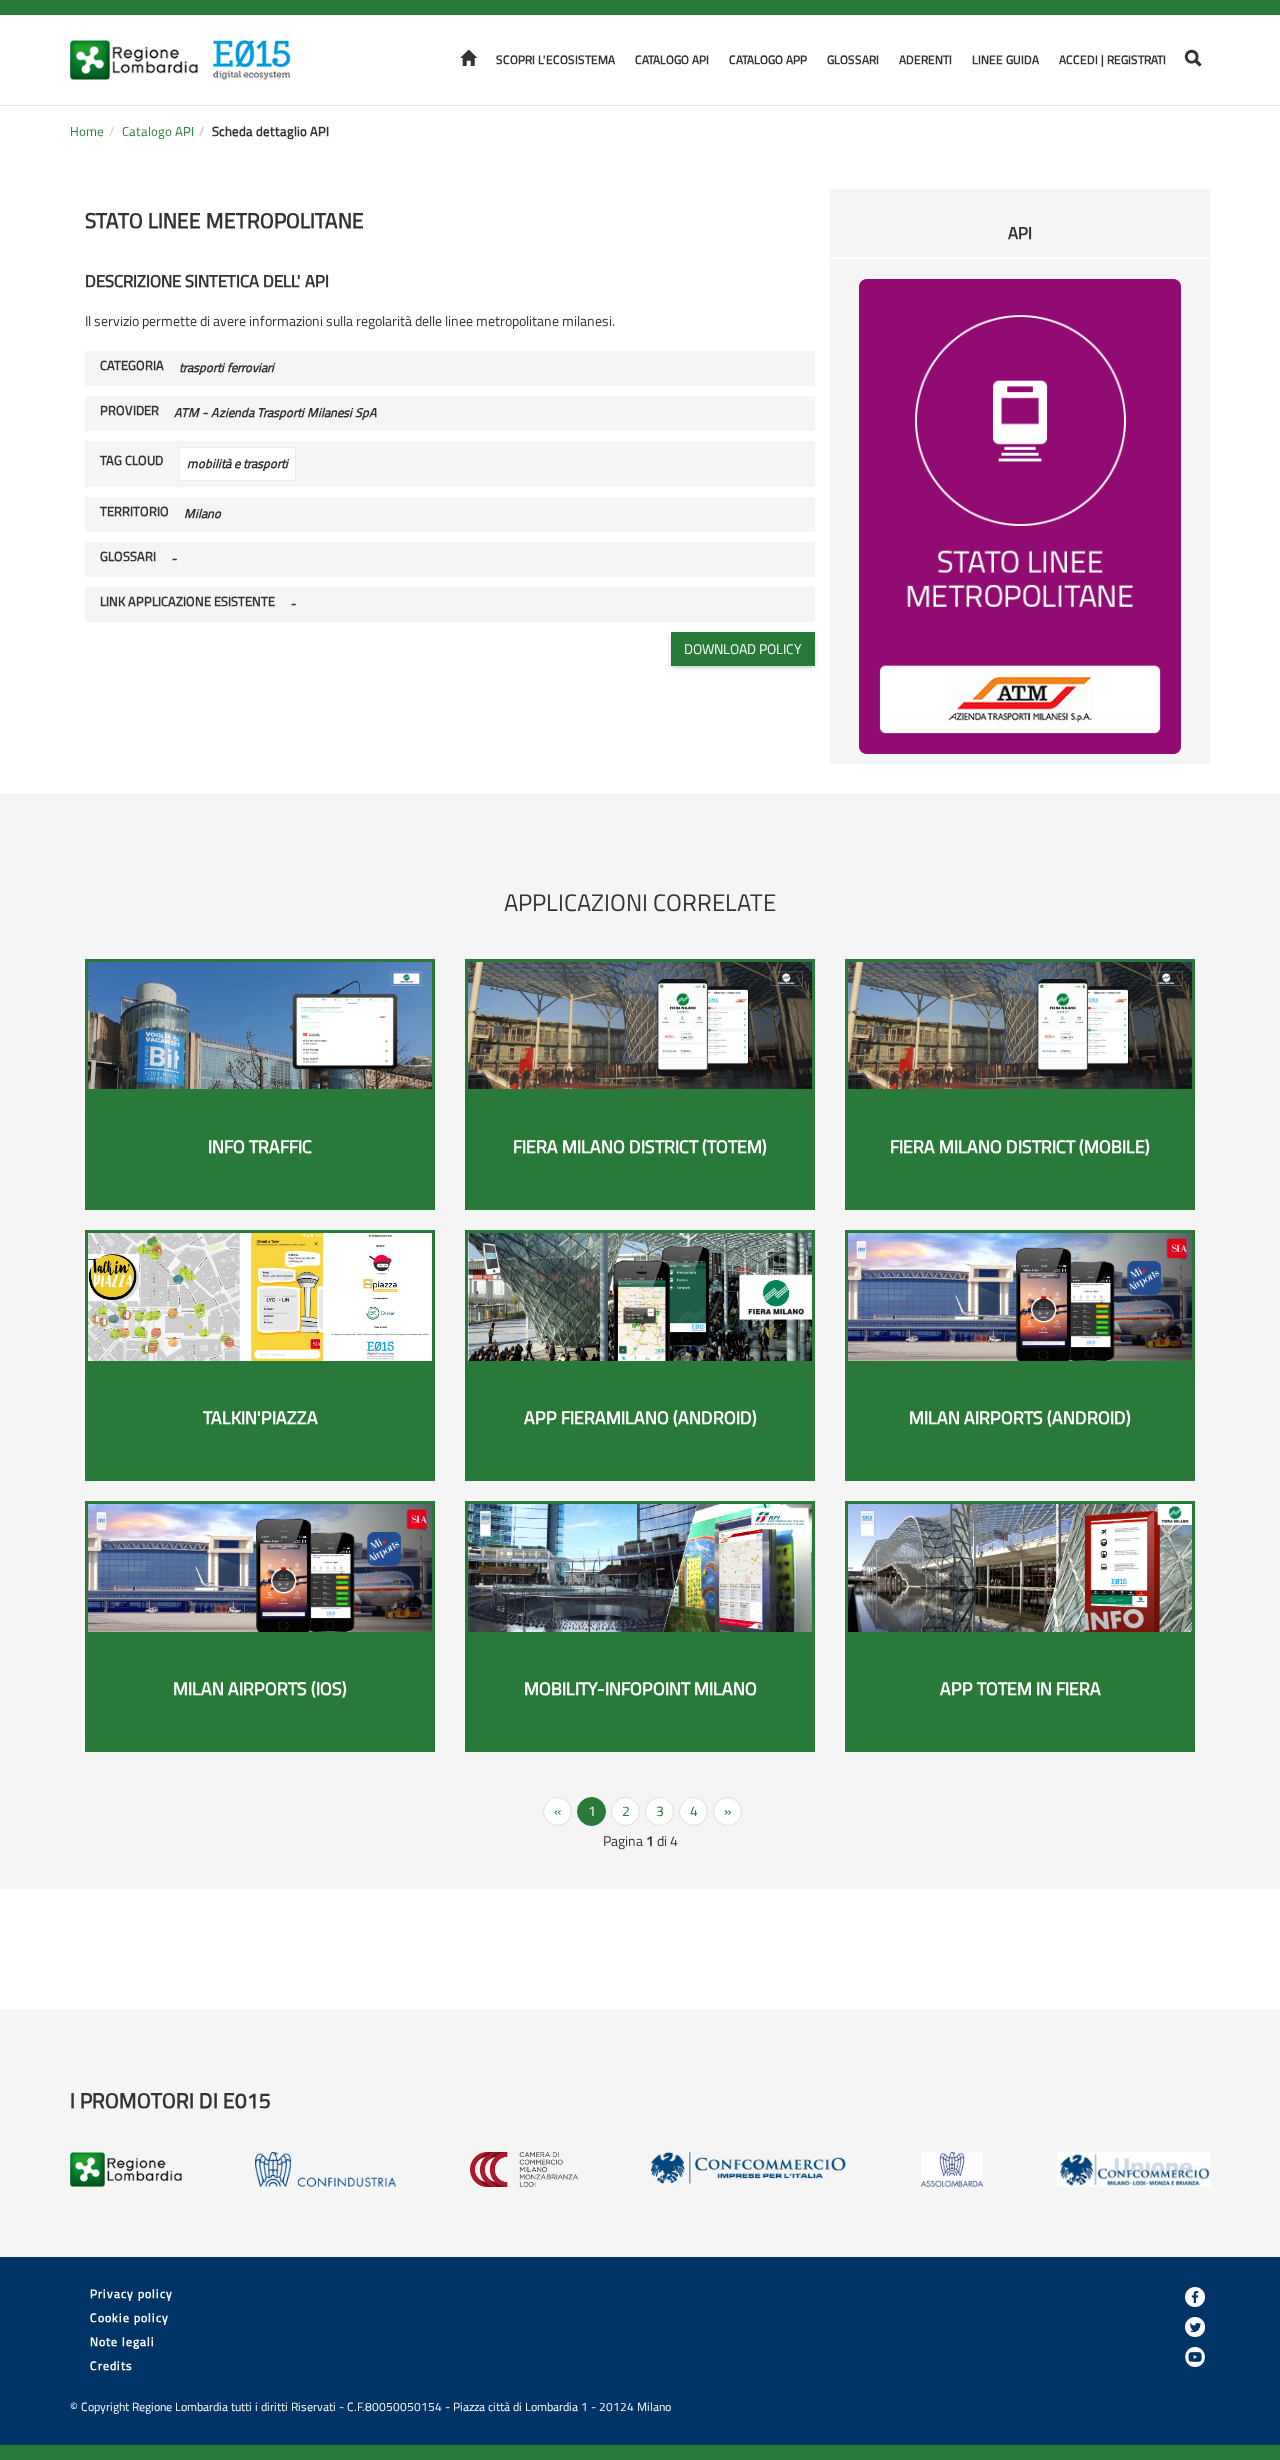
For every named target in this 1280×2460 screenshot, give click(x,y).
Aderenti (925, 59)
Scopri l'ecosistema (555, 59)
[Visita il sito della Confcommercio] (749, 2169)
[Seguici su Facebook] (1195, 2297)
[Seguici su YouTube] (1195, 2357)
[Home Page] (258, 47)
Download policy (743, 648)
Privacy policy (131, 2293)
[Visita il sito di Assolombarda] (952, 2169)
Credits (111, 2365)
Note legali (122, 2341)
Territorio (134, 512)
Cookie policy (129, 2317)
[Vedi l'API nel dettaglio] (1020, 514)
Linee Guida (1005, 59)
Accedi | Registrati (1112, 59)
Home (87, 131)
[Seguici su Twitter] (1195, 2327)
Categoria (132, 366)
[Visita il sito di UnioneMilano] (1133, 2169)
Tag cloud (131, 461)
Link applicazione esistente (187, 602)
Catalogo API (672, 59)
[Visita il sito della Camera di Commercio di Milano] (524, 2169)
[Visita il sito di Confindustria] (325, 2169)
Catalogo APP (768, 59)
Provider (129, 411)
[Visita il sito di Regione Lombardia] (140, 47)
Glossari (853, 59)
